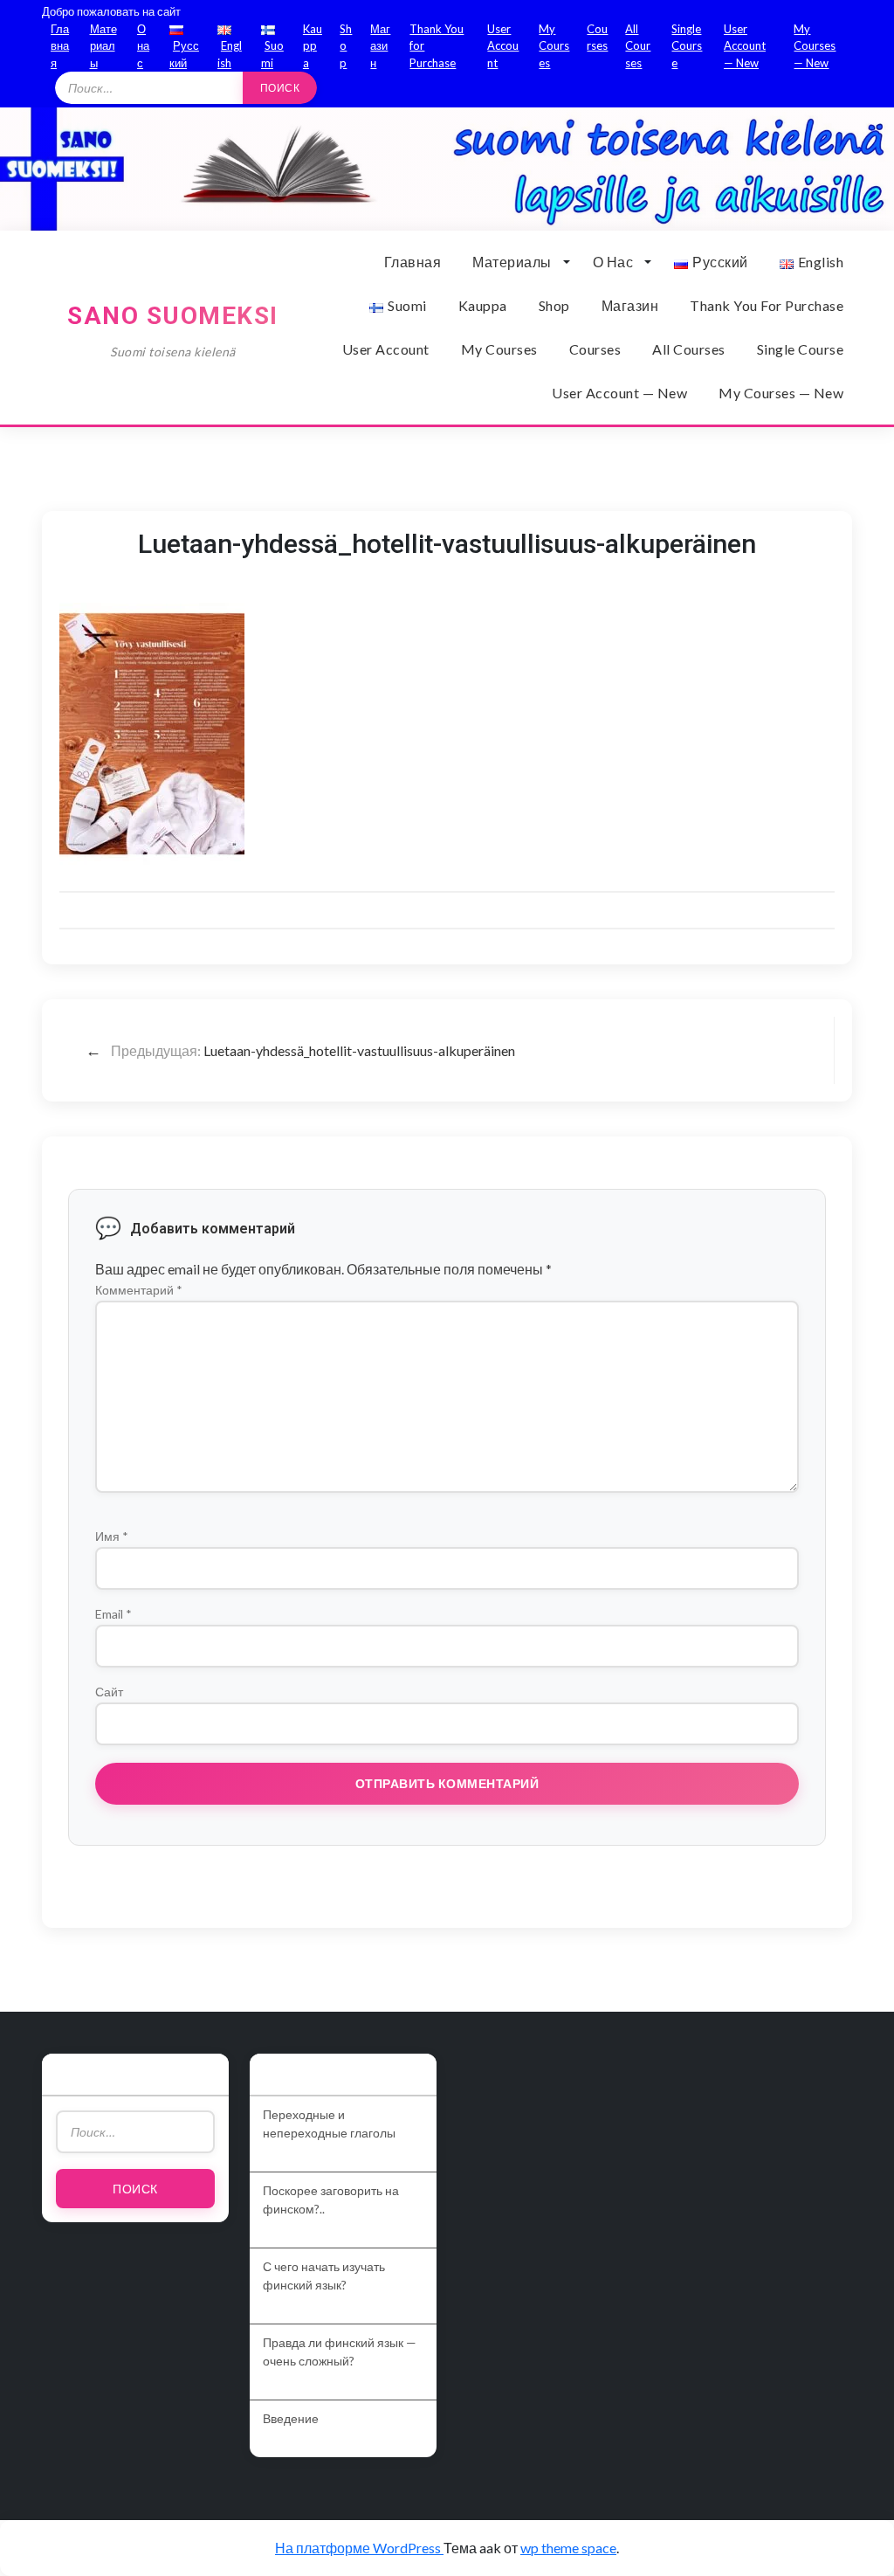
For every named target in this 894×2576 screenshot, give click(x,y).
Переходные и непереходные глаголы (329, 2124)
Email (113, 1614)
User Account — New (745, 46)
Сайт (109, 1692)
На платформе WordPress (359, 2548)
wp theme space (568, 2548)
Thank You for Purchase (767, 305)
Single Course (687, 46)
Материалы (103, 46)
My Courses (554, 46)
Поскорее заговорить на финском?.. (331, 2200)
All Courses (638, 46)
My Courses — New (815, 46)
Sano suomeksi (173, 316)
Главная (60, 46)
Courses (595, 349)
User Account (503, 46)
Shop (346, 46)
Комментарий (139, 1290)
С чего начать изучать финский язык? (324, 2276)
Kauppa (313, 46)
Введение (291, 2418)
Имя (112, 1536)
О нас (143, 46)
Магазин (380, 46)
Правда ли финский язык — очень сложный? (340, 2352)
